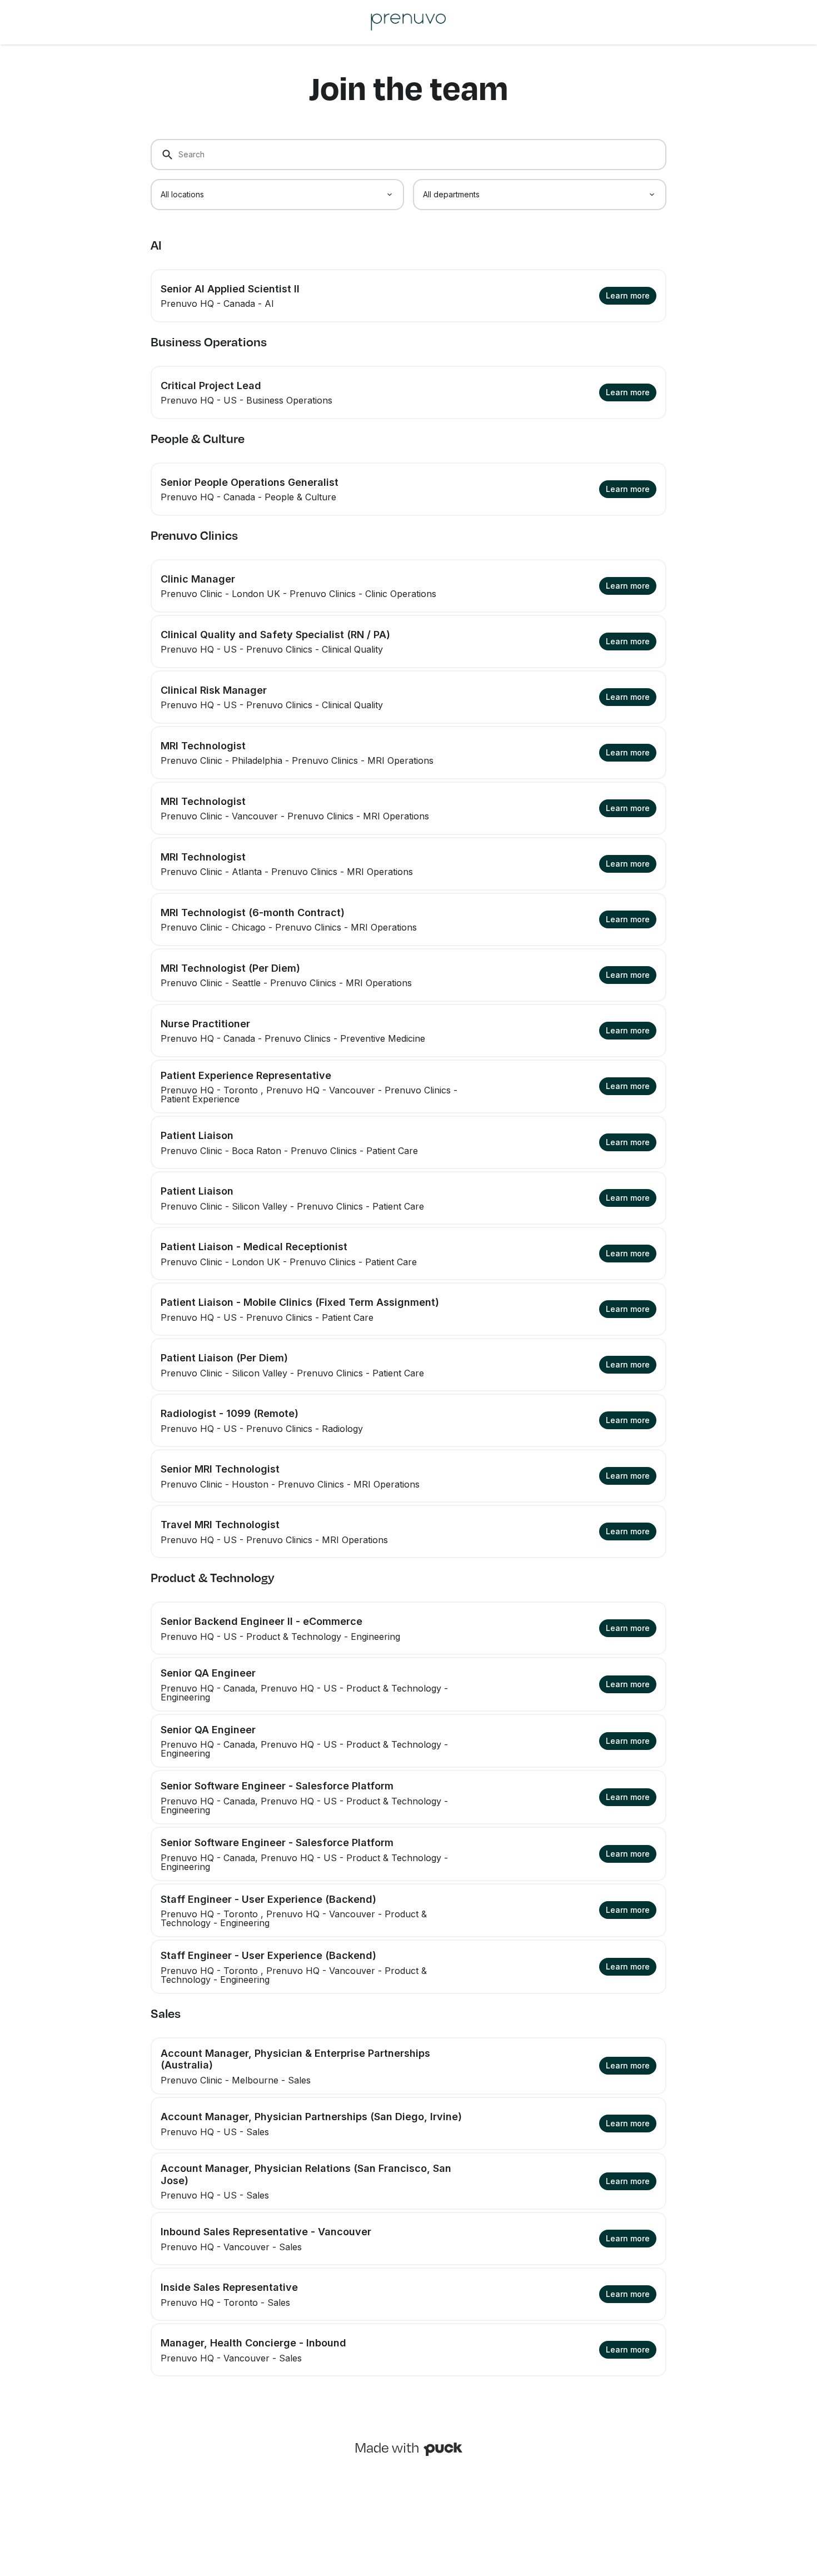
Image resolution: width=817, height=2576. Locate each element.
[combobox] (277, 195)
